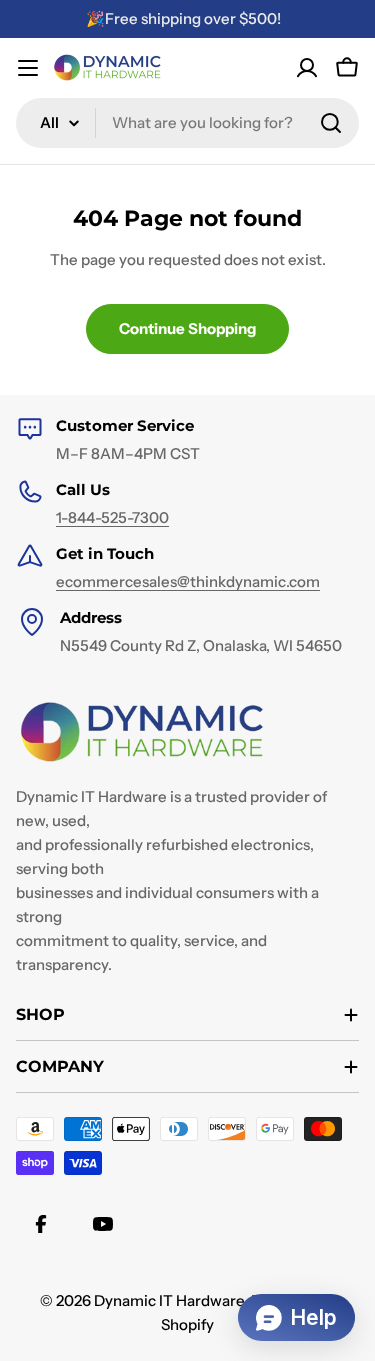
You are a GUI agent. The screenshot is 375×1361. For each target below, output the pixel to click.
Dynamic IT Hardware (169, 1300)
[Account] (307, 68)
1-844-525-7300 (112, 517)
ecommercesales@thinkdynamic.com (188, 581)
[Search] (331, 123)
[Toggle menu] (28, 68)
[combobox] (187, 123)
